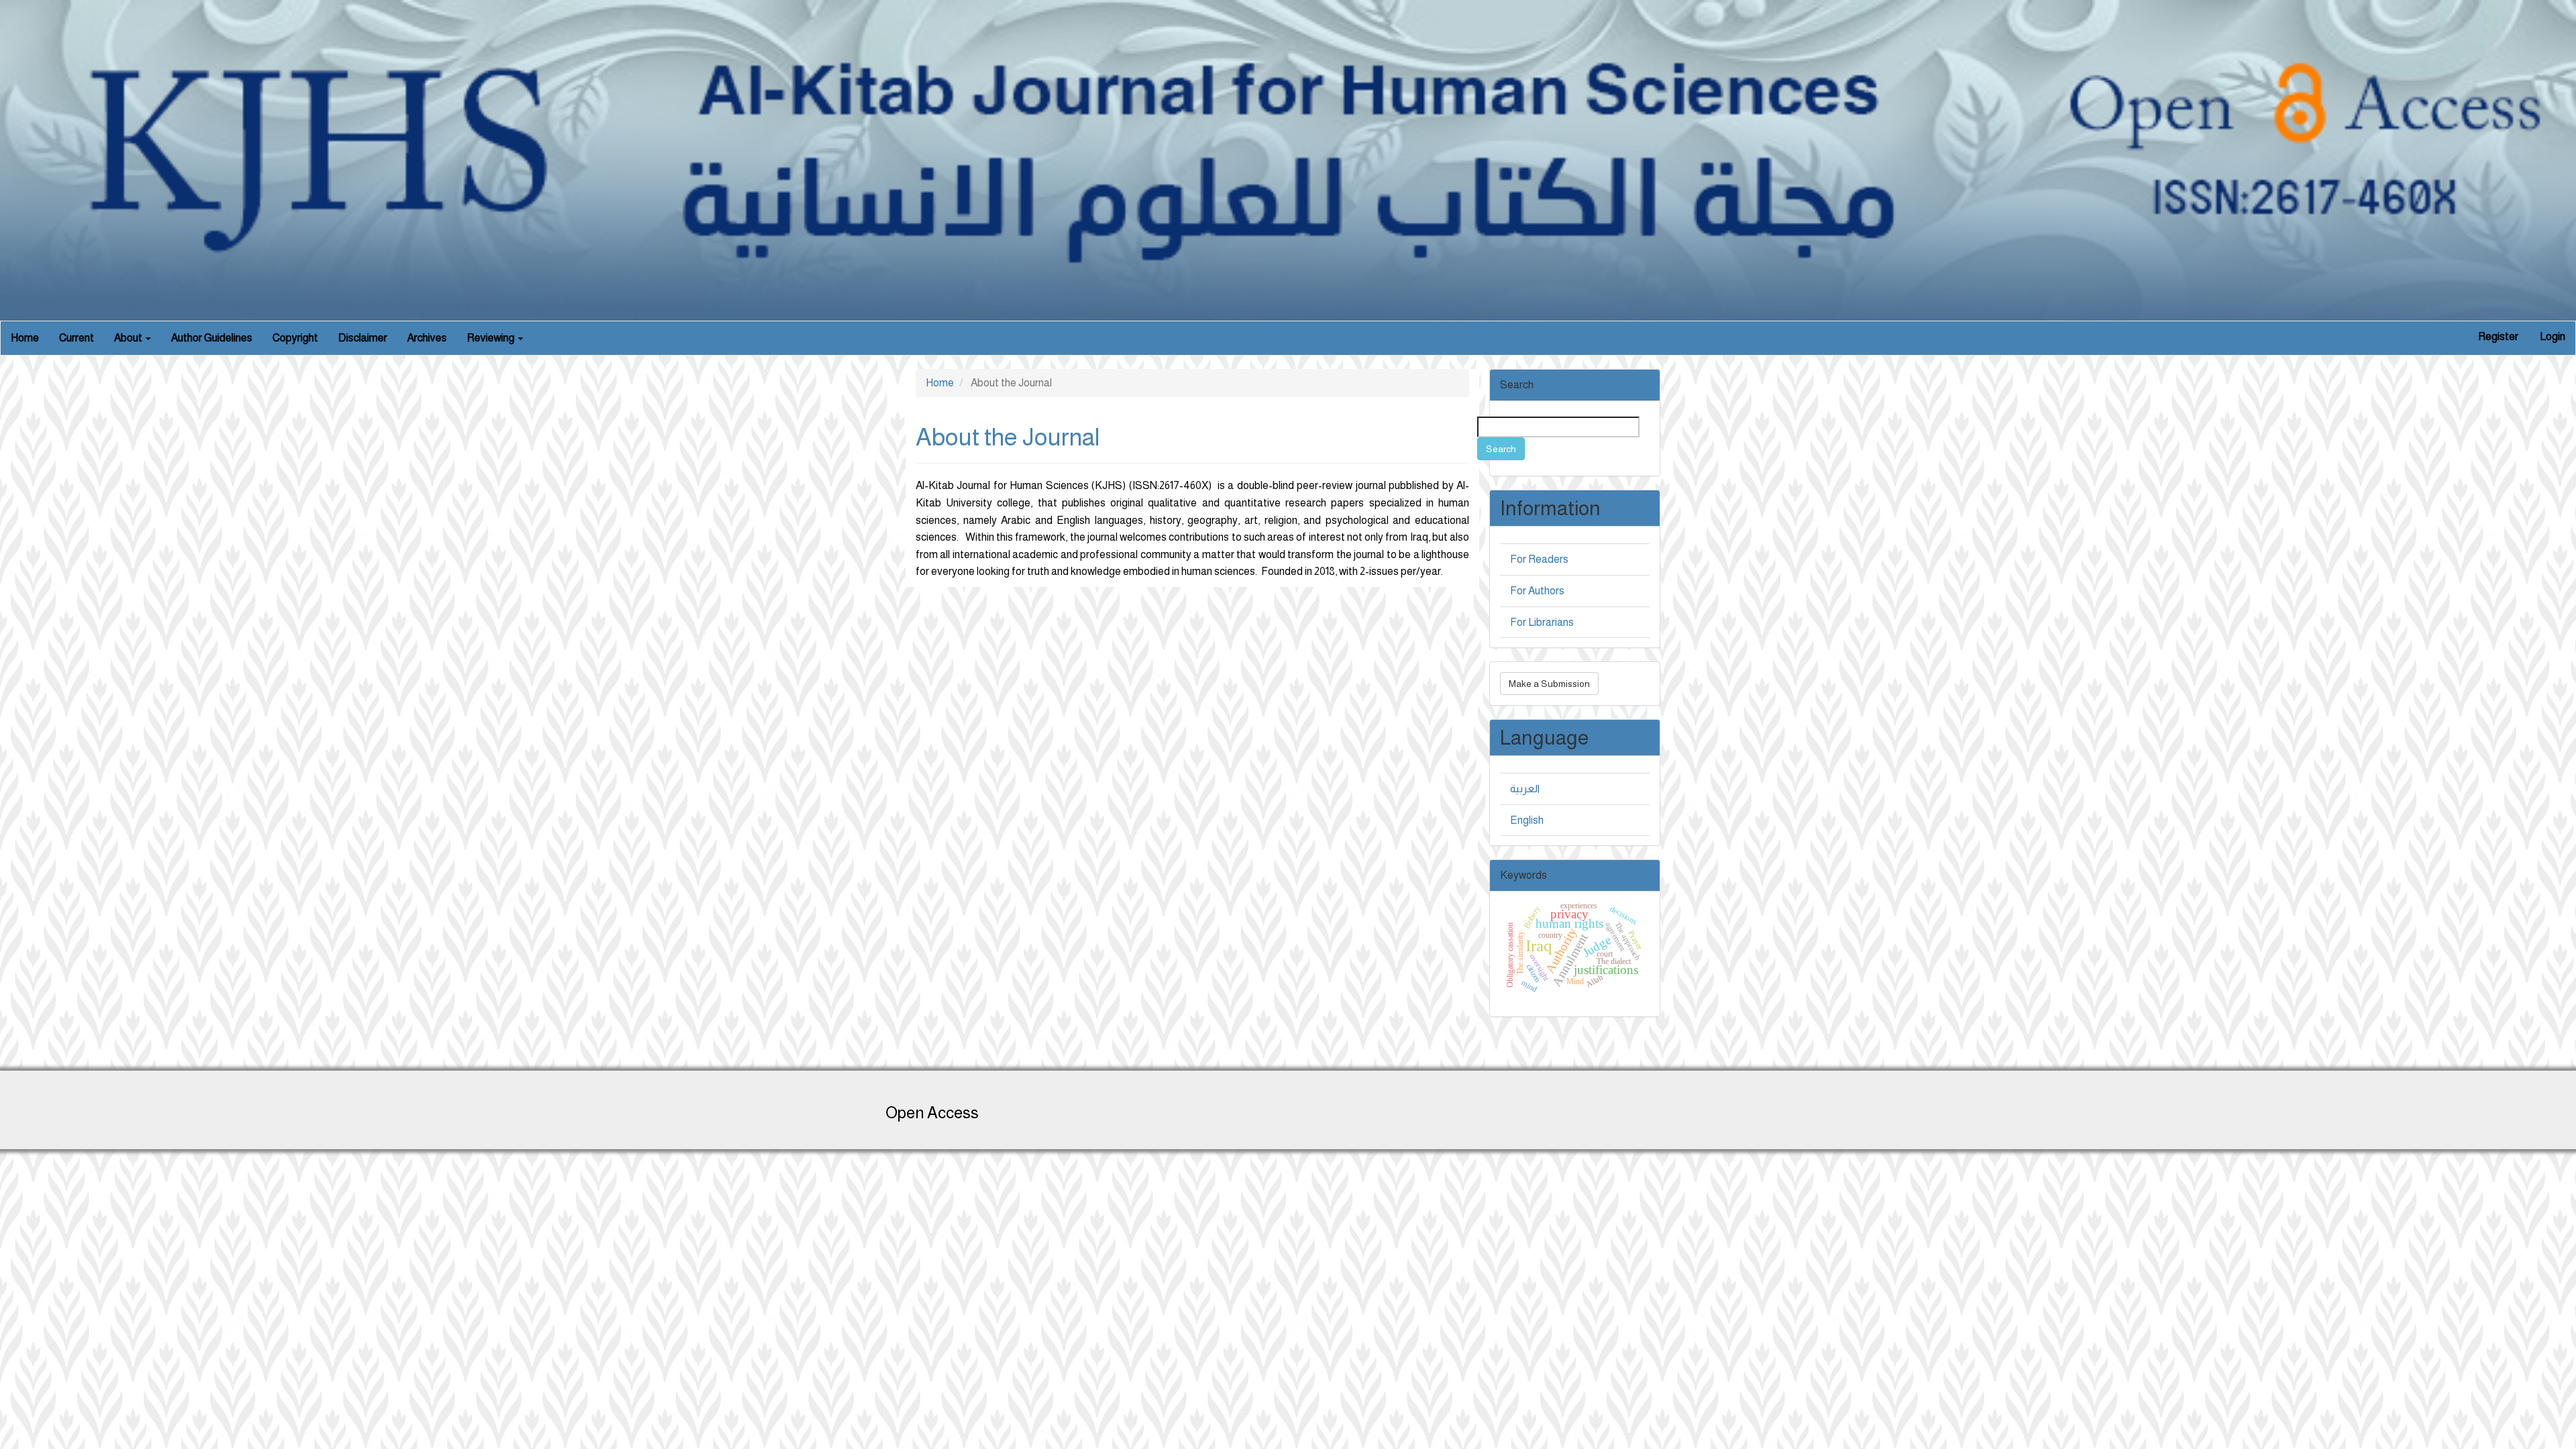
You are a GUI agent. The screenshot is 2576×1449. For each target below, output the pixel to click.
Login (2553, 336)
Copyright (295, 338)
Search (1501, 449)
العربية (1525, 789)
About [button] (129, 338)
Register (2498, 336)
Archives (427, 338)
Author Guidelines (212, 338)
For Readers (1539, 559)
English (1527, 820)
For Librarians (1542, 622)
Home (25, 338)
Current (76, 338)
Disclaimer (363, 338)
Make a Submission (1549, 684)
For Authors (1537, 591)
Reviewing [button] (492, 338)
